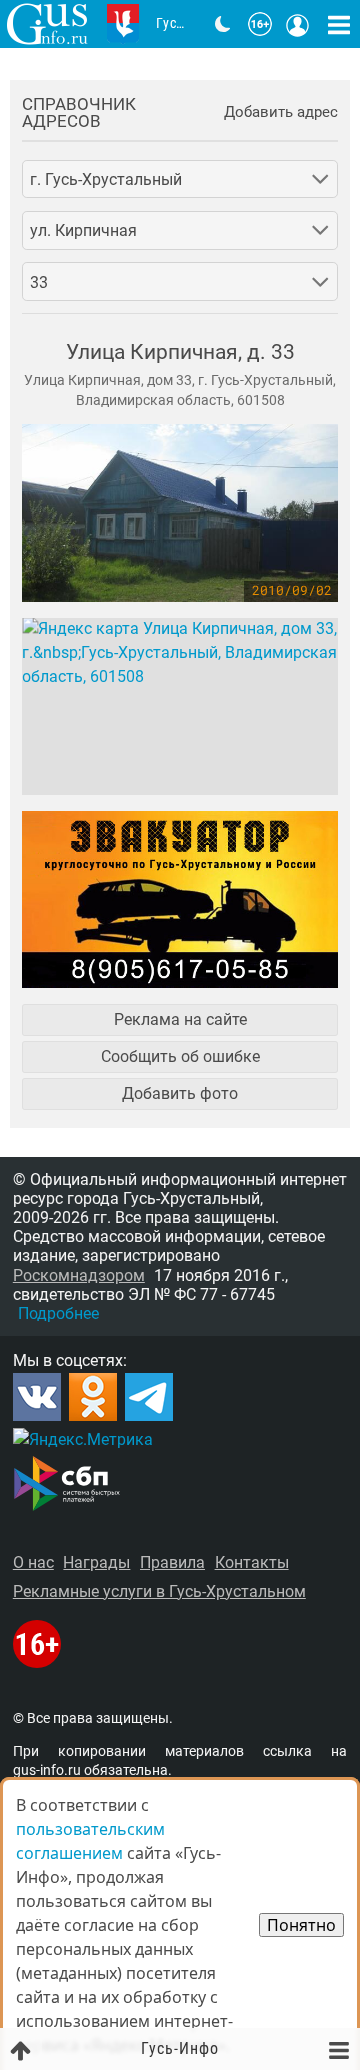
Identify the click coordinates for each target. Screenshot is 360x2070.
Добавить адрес (281, 112)
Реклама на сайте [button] (180, 1019)
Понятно (301, 1925)
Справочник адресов (79, 113)
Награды (96, 1562)
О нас (33, 1562)
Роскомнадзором (79, 1275)
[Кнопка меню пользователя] (298, 24)
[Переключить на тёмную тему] (223, 24)
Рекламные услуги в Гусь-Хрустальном (159, 1591)
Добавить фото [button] (180, 1093)
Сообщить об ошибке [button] (180, 1056)
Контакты (252, 1562)
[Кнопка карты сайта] (339, 24)
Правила (172, 1562)
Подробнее (58, 1313)
